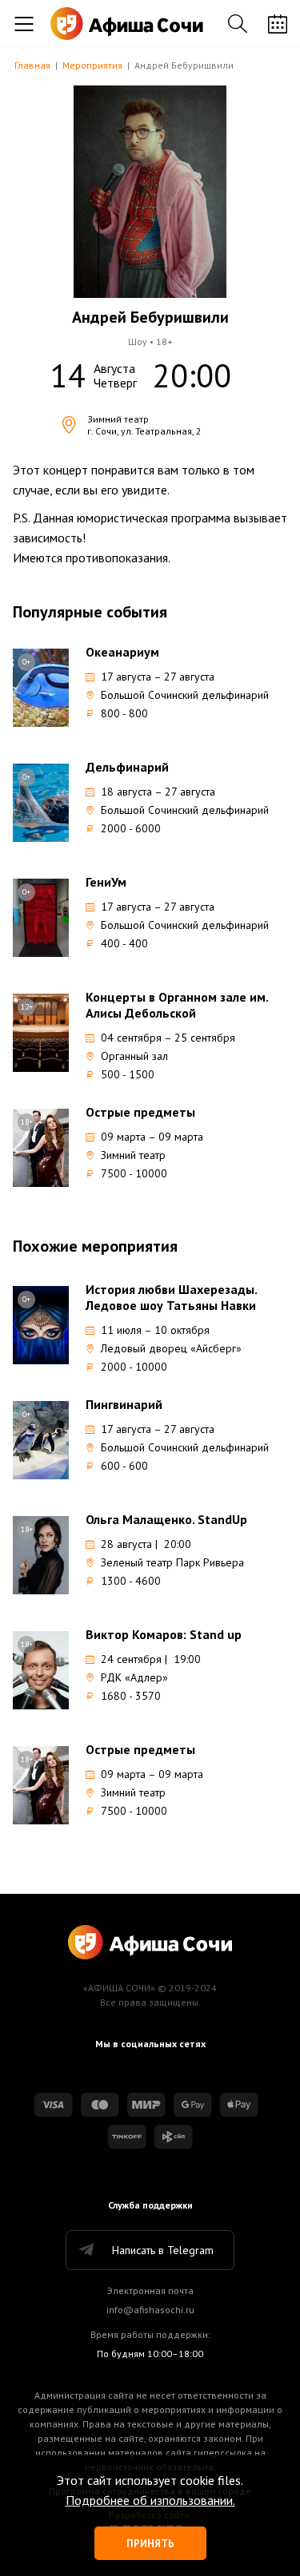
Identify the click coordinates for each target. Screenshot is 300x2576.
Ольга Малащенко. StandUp (166, 1519)
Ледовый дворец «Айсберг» (171, 1348)
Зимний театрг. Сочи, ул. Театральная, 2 (144, 425)
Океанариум (122, 652)
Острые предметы (140, 1112)
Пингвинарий (124, 1404)
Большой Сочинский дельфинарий (185, 695)
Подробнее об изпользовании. (150, 2500)
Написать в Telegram (163, 2250)
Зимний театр (133, 1155)
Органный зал (134, 1056)
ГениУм (106, 882)
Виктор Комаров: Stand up (164, 1634)
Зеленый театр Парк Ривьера (172, 1562)
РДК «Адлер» (134, 1677)
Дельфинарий (127, 767)
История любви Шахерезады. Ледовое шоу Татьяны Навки (171, 1297)
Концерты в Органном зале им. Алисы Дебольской (177, 1005)
